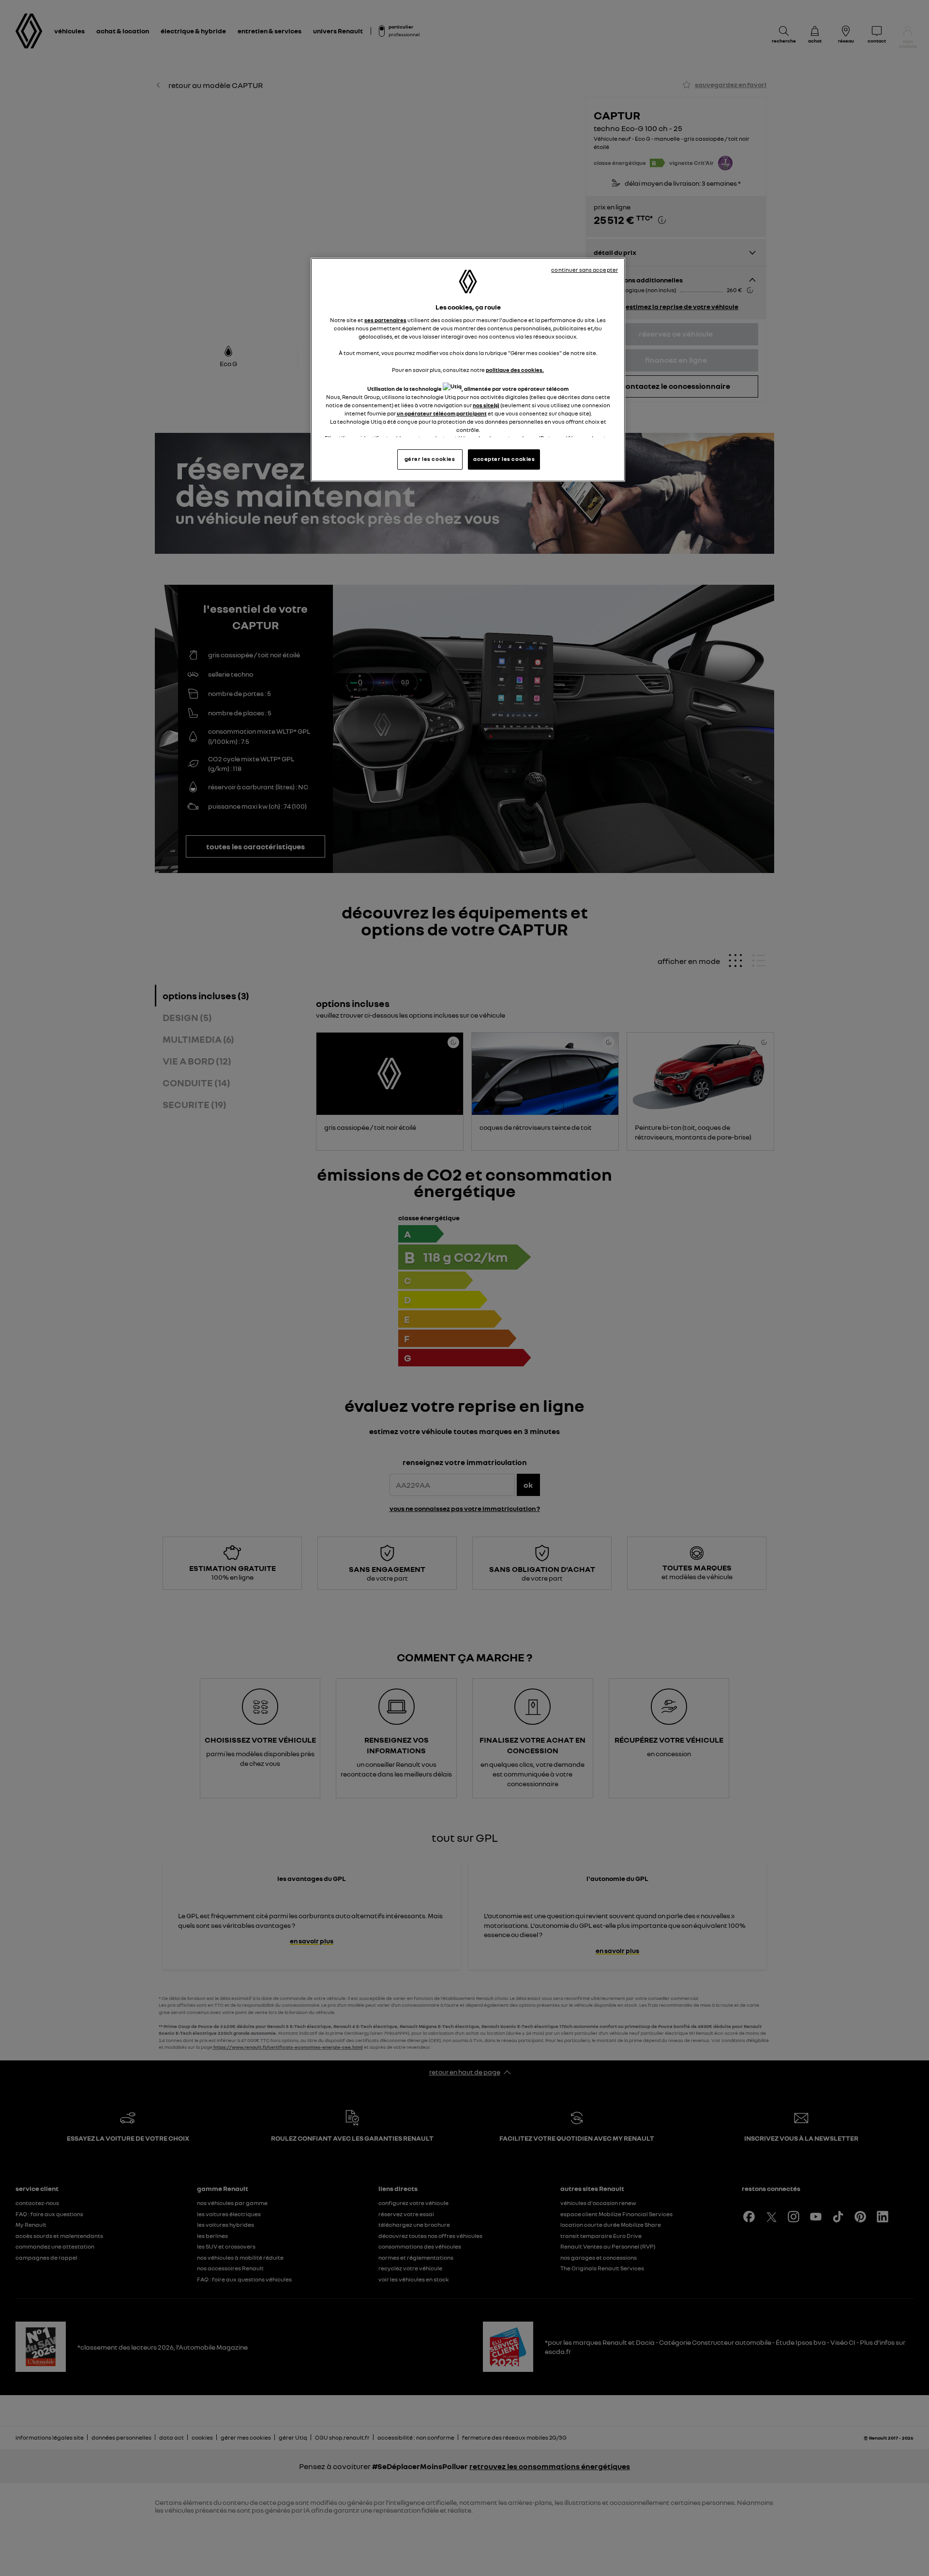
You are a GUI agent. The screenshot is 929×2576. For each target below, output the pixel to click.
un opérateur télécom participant (442, 414)
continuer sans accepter (584, 270)
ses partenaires (385, 320)
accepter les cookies (504, 459)
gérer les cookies (430, 459)
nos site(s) (486, 405)
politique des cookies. (515, 370)
